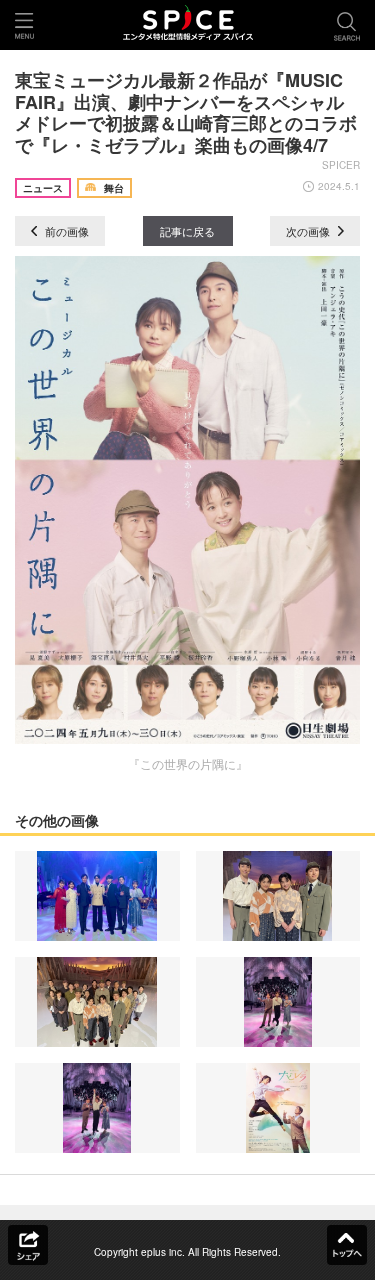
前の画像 (65, 231)
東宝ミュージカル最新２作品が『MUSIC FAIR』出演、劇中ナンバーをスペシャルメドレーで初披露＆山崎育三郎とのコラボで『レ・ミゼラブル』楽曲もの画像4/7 (186, 112)
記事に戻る (187, 231)
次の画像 (309, 231)
